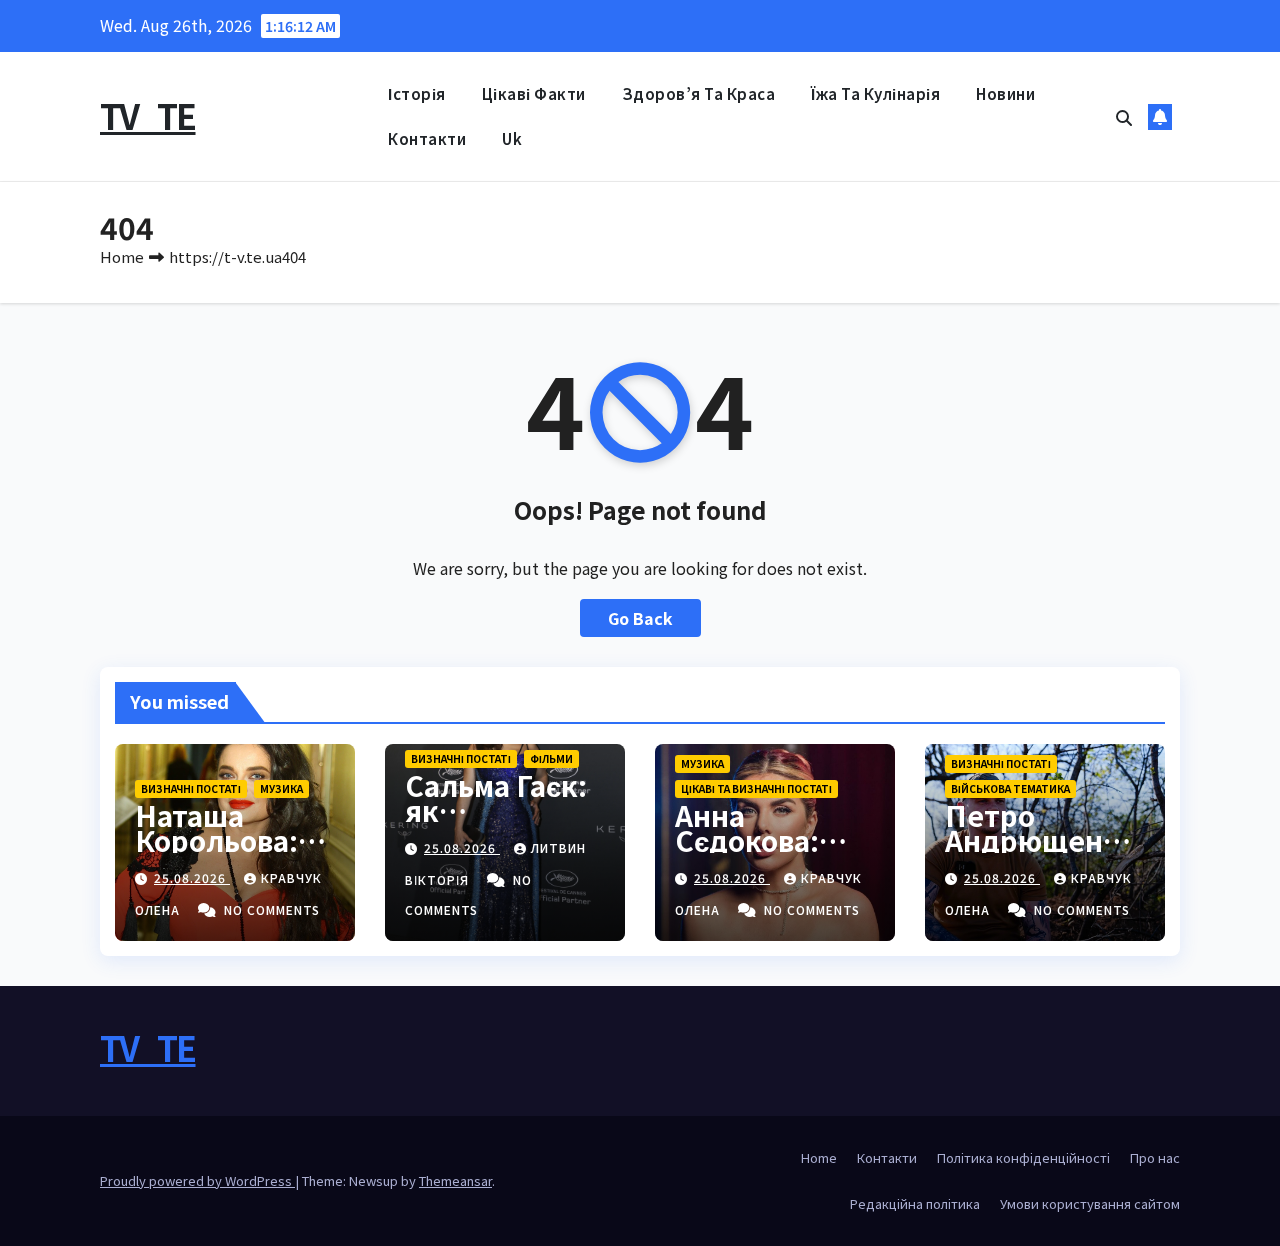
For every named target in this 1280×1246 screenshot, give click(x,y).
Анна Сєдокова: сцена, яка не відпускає (770, 852)
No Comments (272, 909)
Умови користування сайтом (1090, 1203)
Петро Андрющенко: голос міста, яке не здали (1045, 852)
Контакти (427, 138)
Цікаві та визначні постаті (756, 788)
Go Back (640, 618)
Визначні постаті (191, 788)
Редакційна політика (915, 1203)
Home (122, 256)
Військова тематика (1010, 788)
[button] (1124, 117)
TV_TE (148, 115)
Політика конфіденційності (1023, 1157)
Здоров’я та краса (699, 93)
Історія (417, 93)
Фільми (551, 758)
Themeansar (455, 1180)
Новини (1005, 93)
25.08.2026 (192, 877)
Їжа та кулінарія (875, 93)
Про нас (1155, 1157)
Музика (281, 788)
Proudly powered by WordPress (197, 1180)
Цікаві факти (534, 93)
